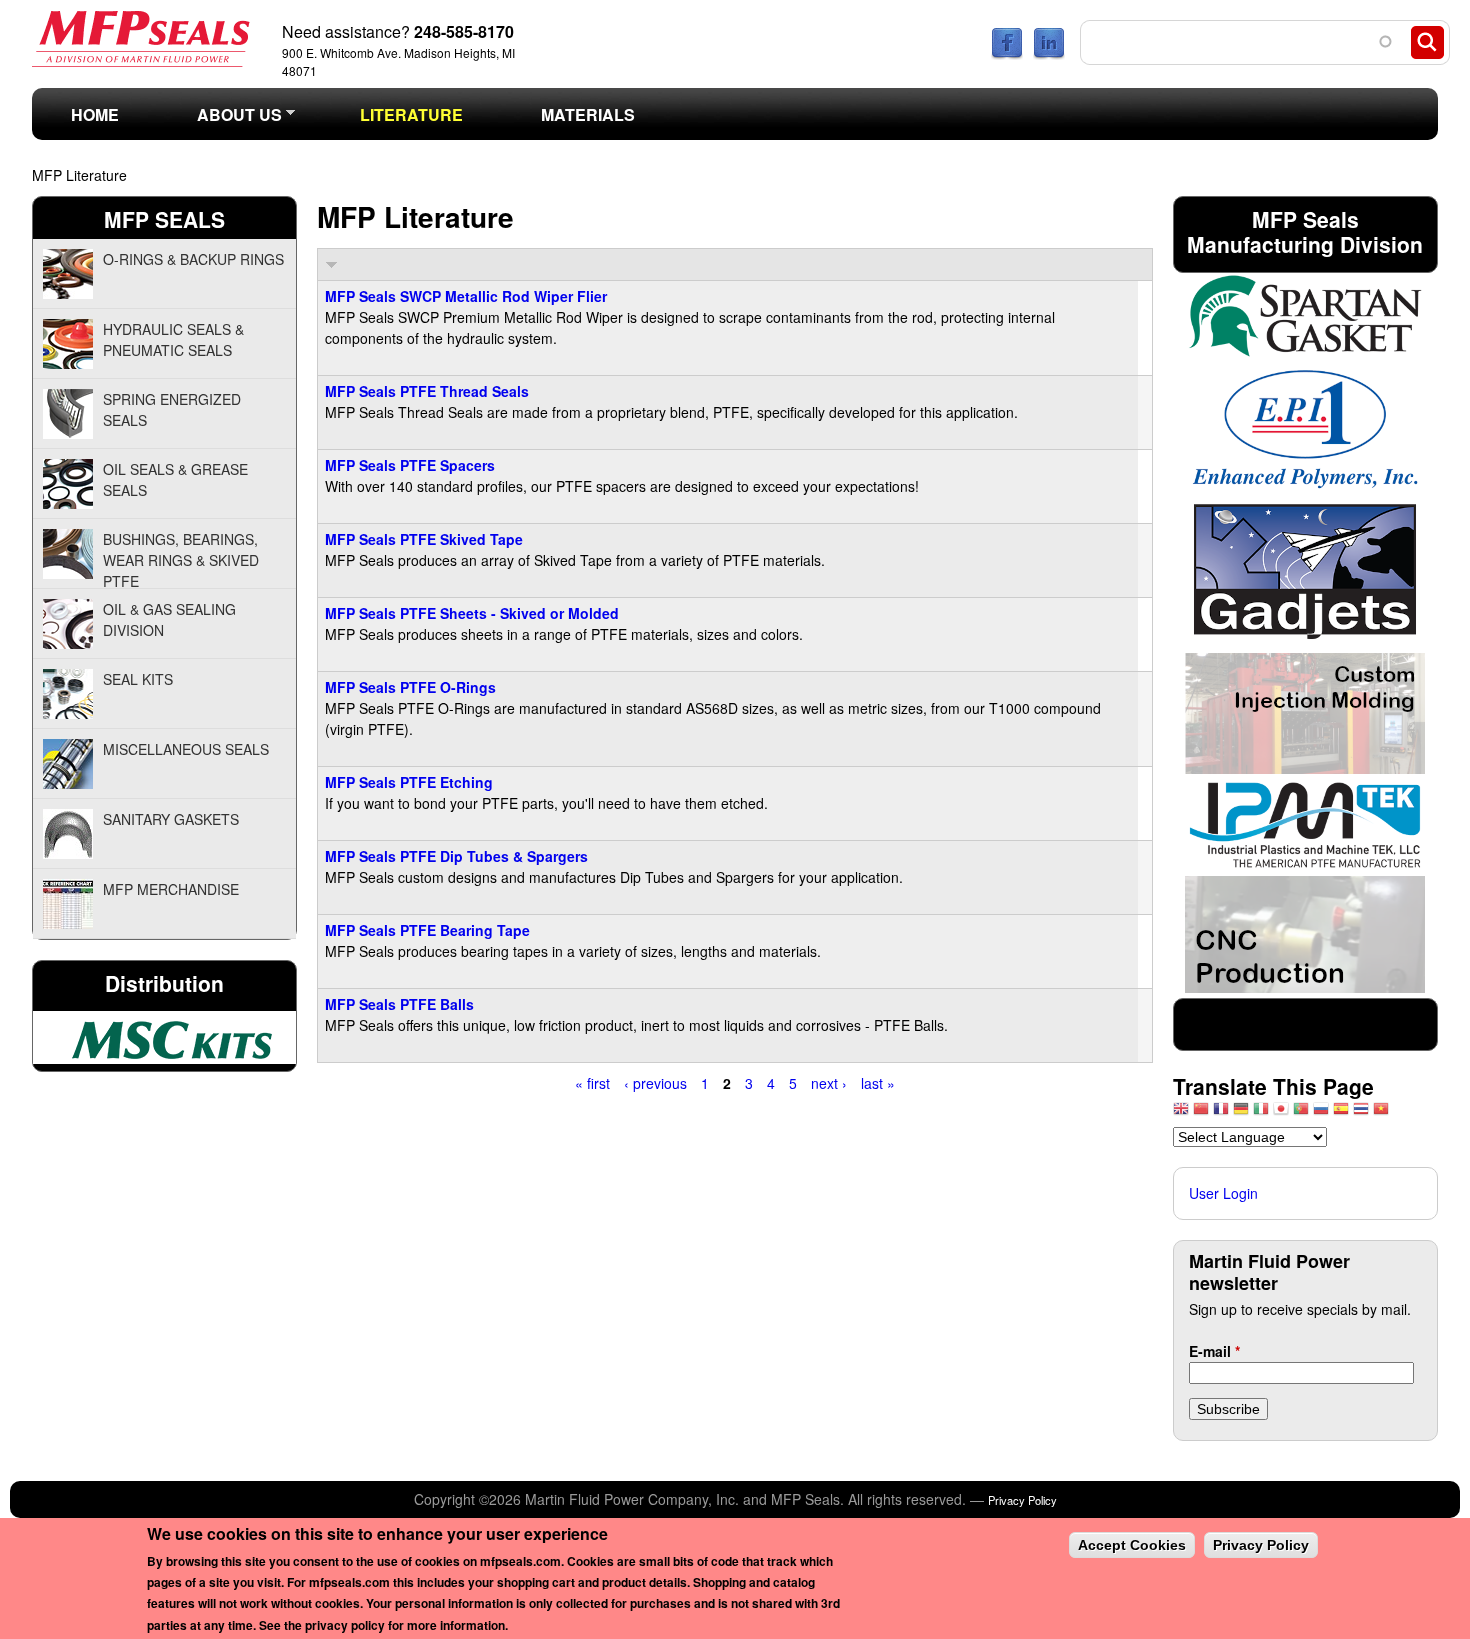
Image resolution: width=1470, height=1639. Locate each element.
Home (95, 114)
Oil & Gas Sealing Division (169, 619)
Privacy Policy (1022, 1500)
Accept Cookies (1132, 1545)
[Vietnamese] (1381, 1113)
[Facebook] (1007, 54)
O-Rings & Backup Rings (193, 259)
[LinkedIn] (1049, 54)
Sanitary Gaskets (171, 819)
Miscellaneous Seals (186, 749)
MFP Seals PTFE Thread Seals (427, 391)
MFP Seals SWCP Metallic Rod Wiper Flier (466, 296)
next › (829, 1083)
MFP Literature (79, 175)
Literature (411, 114)
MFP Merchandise (171, 889)
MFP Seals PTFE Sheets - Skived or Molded (472, 613)
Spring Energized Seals (172, 409)
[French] (1221, 1113)
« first (592, 1083)
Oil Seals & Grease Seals (175, 479)
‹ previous (655, 1083)
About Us (220, 120)
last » (878, 1083)
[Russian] (1321, 1113)
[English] (1181, 1113)
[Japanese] (1281, 1113)
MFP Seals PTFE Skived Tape (424, 539)
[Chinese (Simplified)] (1201, 1113)
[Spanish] (1341, 1113)
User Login (1223, 1193)
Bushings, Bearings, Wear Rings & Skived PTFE (181, 559)
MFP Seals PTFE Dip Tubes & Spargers (456, 856)
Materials (588, 114)
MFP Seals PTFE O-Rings (410, 687)
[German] (1241, 1113)
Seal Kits (138, 679)
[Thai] (1361, 1113)
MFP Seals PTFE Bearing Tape (427, 930)
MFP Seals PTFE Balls (399, 1004)
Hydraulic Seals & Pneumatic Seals (173, 339)
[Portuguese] (1301, 1113)
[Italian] (1261, 1113)
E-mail (1214, 1351)
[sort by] (331, 264)
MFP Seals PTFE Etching (409, 782)
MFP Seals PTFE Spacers (410, 465)
